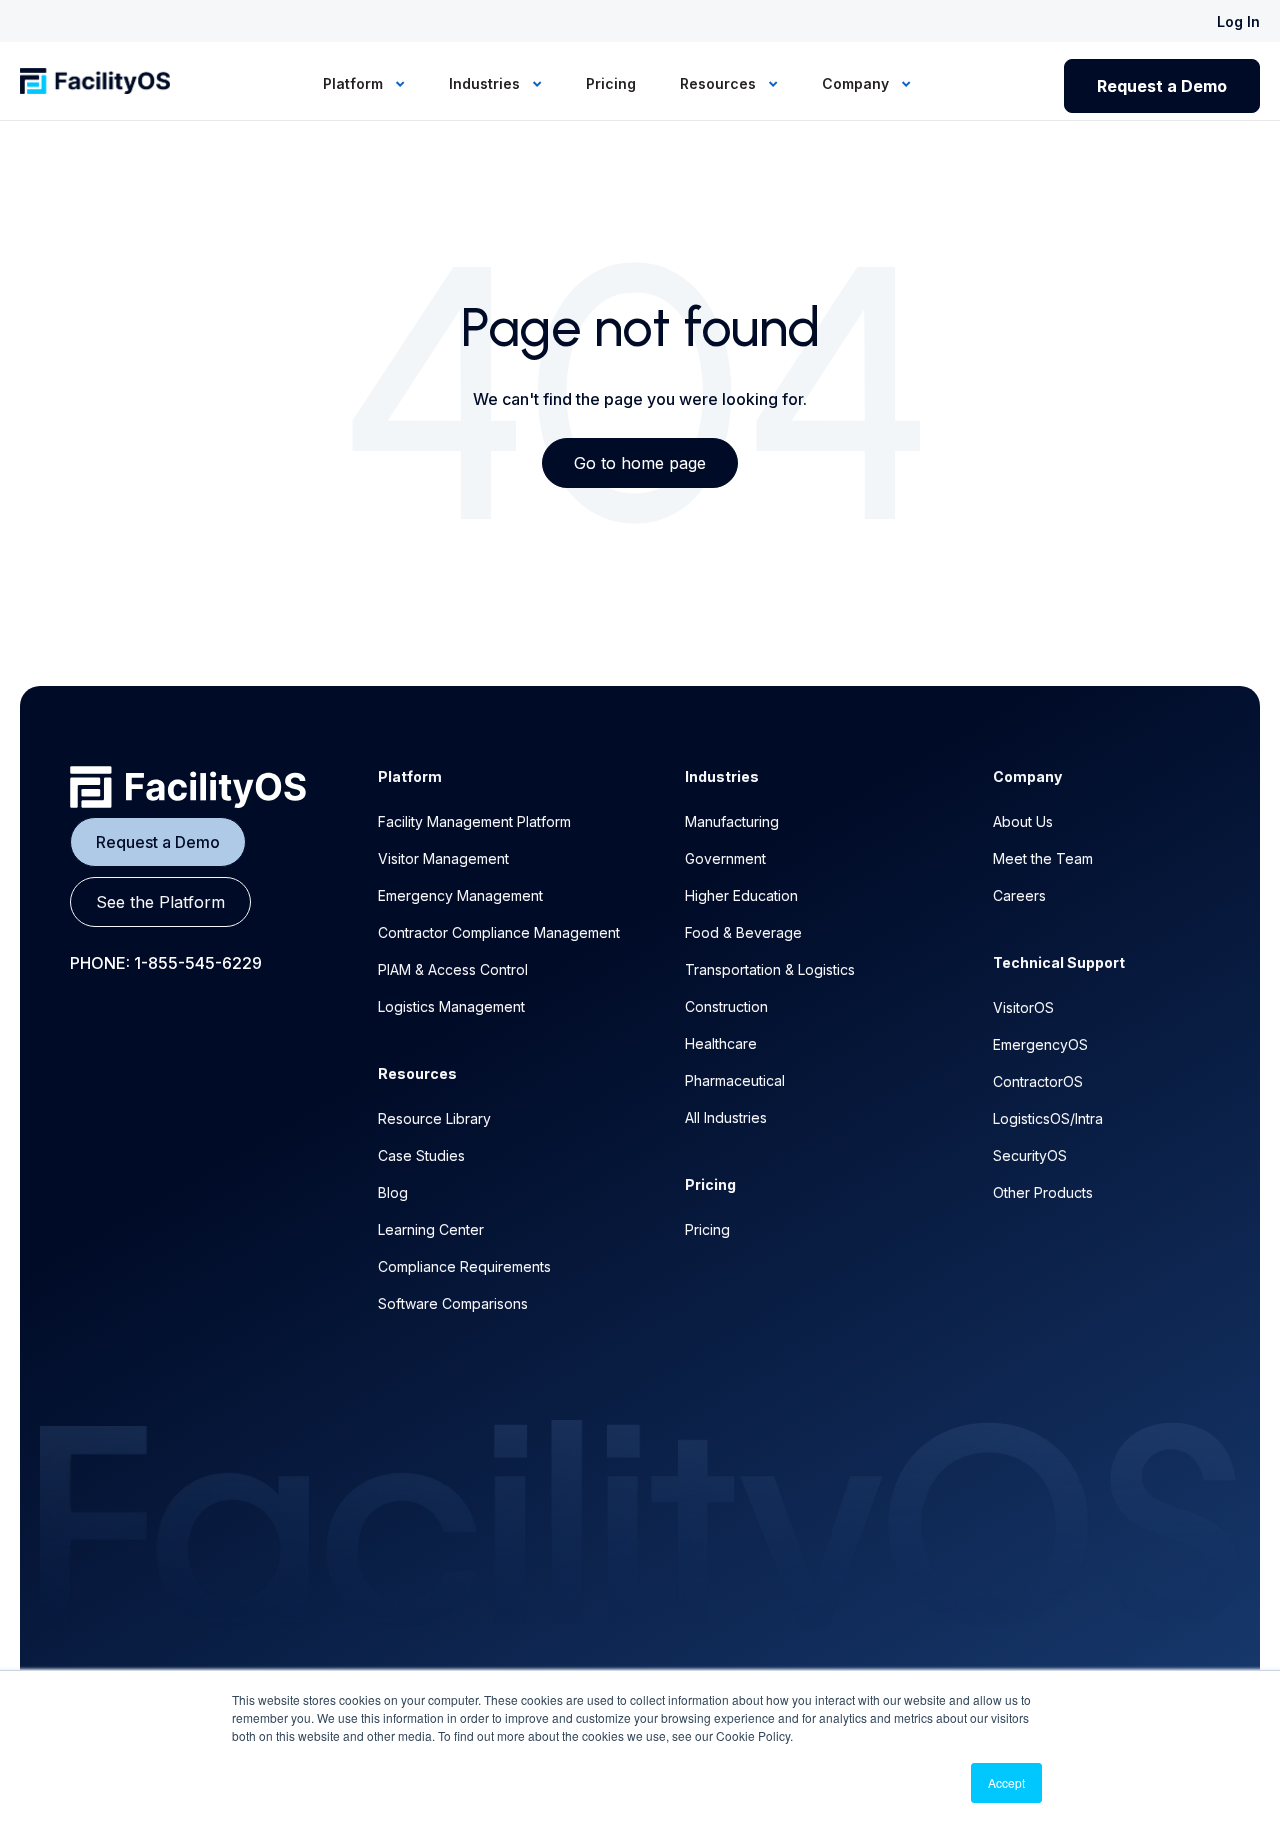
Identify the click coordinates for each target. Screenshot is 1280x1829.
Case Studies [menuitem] (421, 1155)
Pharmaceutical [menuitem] (735, 1080)
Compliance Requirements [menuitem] (464, 1266)
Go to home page (640, 463)
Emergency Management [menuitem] (460, 895)
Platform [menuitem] (355, 83)
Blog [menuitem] (393, 1192)
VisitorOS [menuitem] (1023, 1007)
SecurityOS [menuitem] (1030, 1155)
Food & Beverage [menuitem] (743, 932)
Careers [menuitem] (1019, 895)
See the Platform (160, 902)
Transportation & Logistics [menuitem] (770, 969)
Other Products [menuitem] (1043, 1192)
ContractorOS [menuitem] (1038, 1081)
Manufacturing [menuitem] (732, 821)
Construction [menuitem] (726, 1006)
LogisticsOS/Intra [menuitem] (1048, 1118)
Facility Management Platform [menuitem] (474, 821)
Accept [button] (1006, 1782)
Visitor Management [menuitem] (443, 858)
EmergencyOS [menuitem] (1040, 1044)
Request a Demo (1162, 86)
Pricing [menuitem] (611, 83)
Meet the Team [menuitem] (1043, 858)
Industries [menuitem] (486, 83)
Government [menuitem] (725, 858)
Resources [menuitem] (720, 83)
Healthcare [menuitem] (721, 1043)
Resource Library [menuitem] (434, 1118)
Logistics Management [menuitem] (451, 1006)
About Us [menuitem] (1023, 821)
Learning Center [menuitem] (431, 1229)
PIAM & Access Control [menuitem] (453, 969)
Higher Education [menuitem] (741, 895)
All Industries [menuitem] (726, 1117)
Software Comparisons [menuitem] (453, 1303)
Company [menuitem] (857, 83)
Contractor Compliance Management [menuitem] (499, 932)
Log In (1238, 21)
